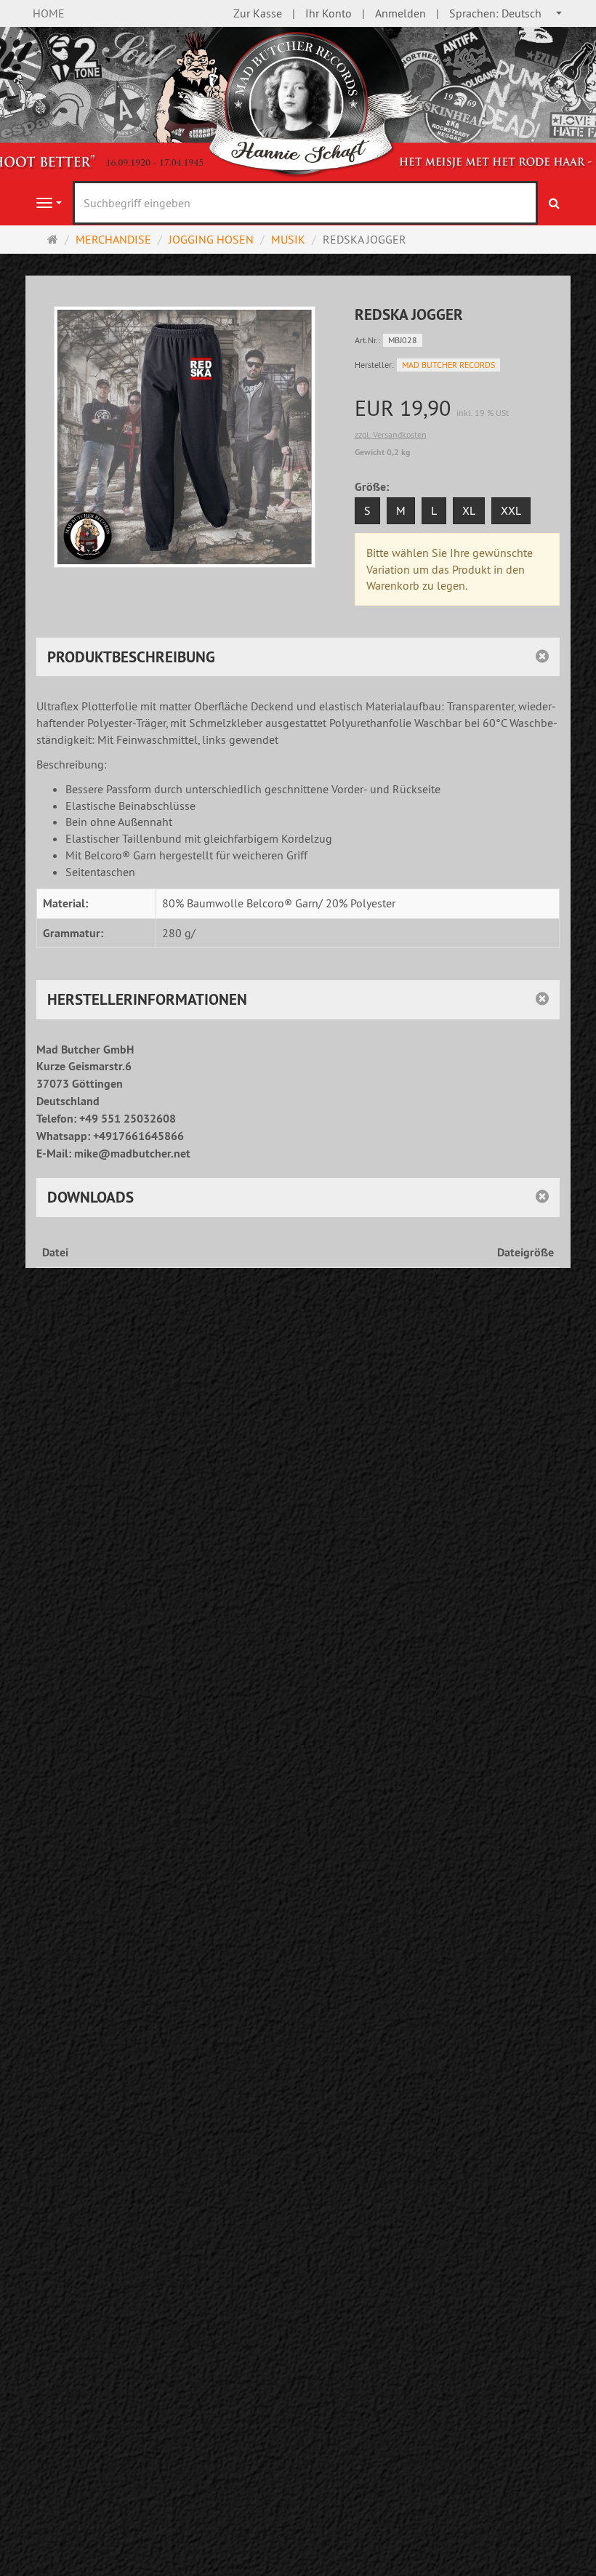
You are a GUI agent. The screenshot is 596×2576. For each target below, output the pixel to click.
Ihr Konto (329, 13)
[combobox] (506, 13)
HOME (49, 13)
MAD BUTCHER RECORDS (448, 365)
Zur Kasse (258, 13)
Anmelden (400, 13)
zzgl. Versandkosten (391, 434)
